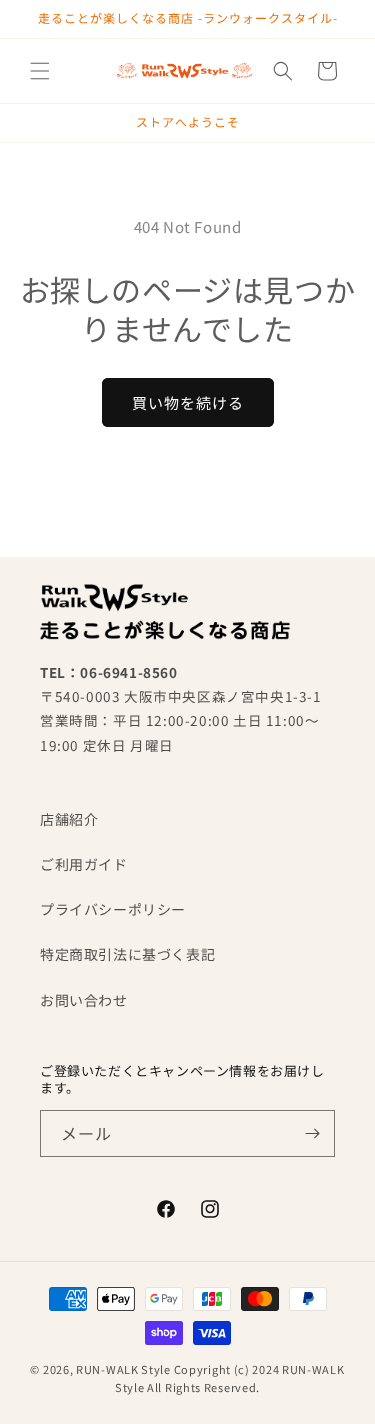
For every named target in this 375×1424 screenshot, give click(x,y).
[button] (40, 71)
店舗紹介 (69, 819)
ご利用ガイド (84, 864)
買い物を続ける (188, 402)
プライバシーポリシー (113, 909)
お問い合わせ (84, 1000)
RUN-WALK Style (123, 1369)
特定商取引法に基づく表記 (127, 954)
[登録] (312, 1133)
